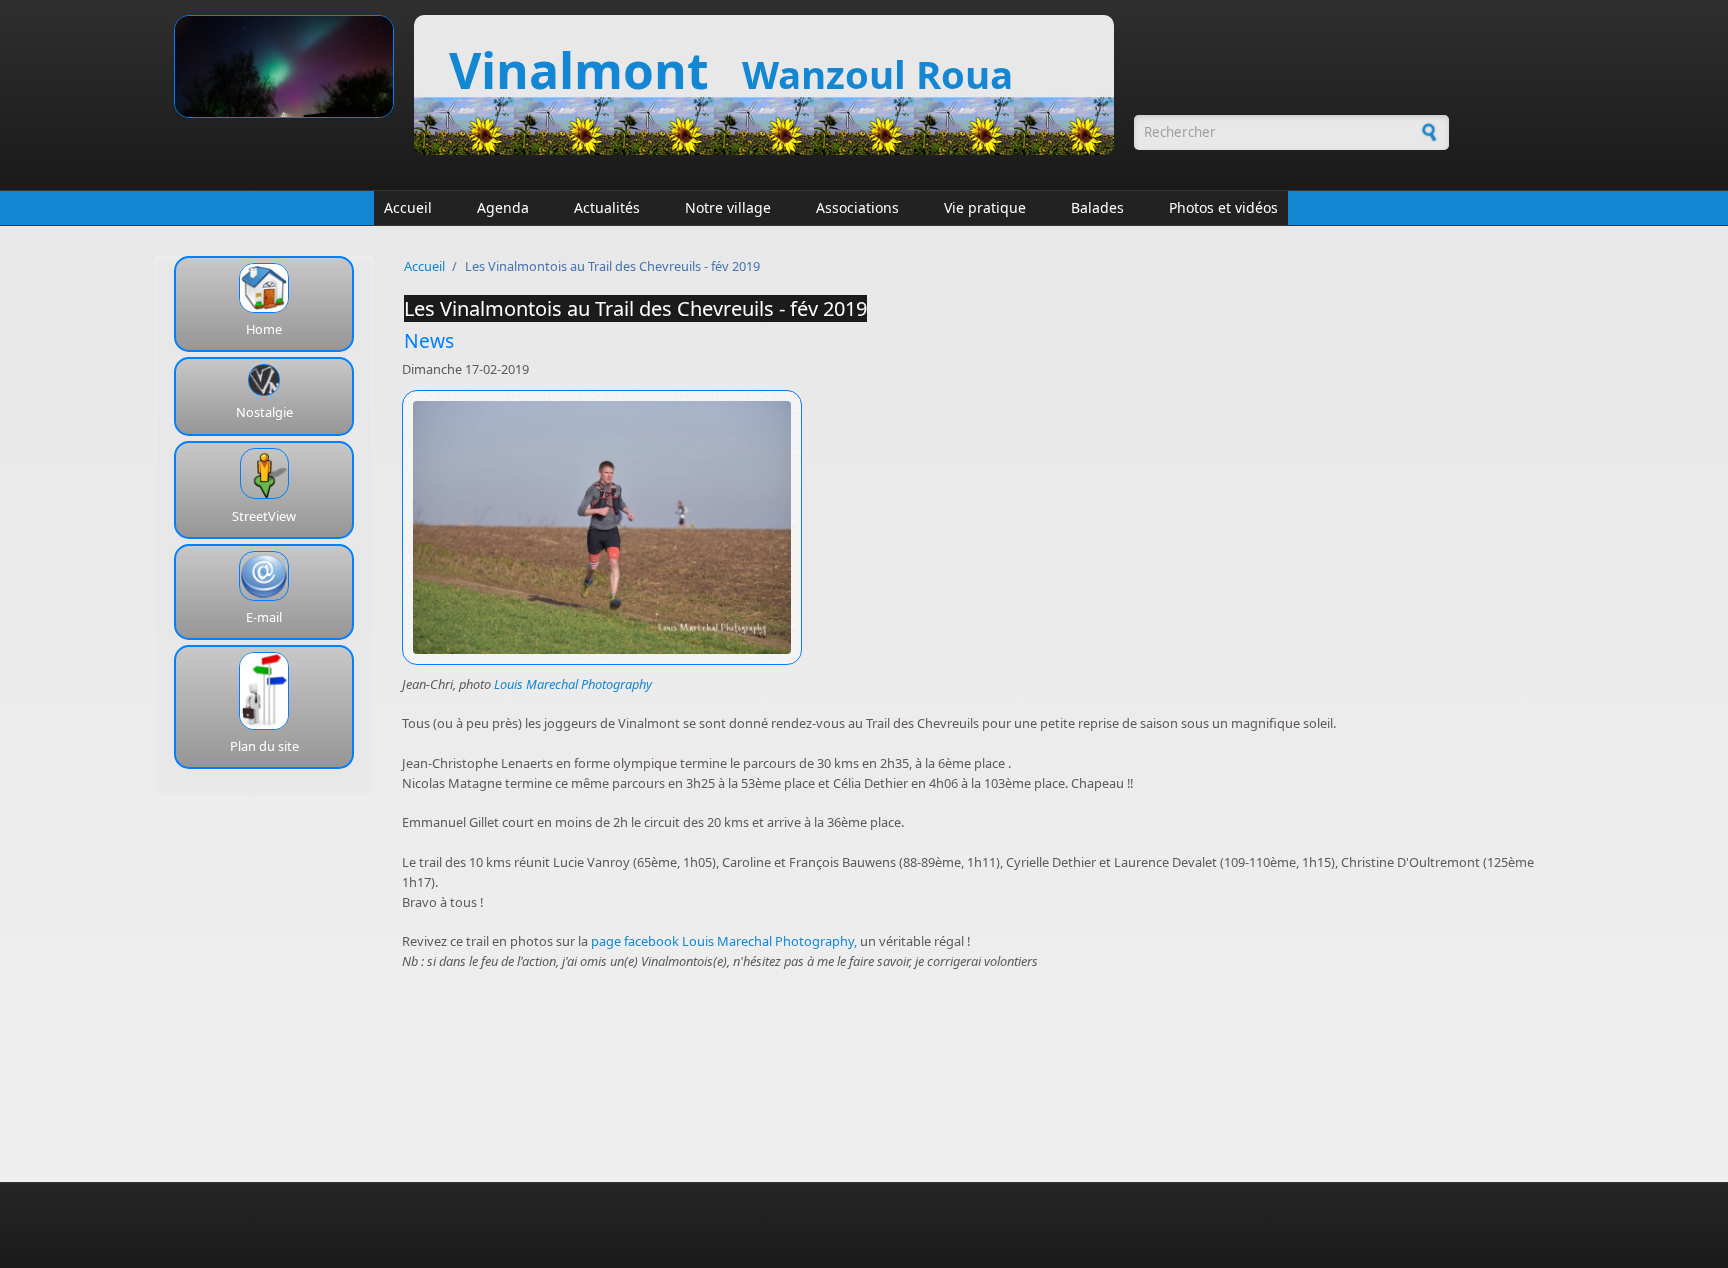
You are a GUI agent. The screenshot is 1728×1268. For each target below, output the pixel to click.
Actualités (607, 207)
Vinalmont (585, 70)
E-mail (264, 617)
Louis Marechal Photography (573, 684)
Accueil (408, 207)
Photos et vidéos (1223, 207)
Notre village (728, 207)
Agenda (503, 207)
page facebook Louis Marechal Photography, (724, 941)
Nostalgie (264, 412)
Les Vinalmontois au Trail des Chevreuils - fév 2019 (635, 308)
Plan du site (264, 746)
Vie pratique (985, 207)
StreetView (264, 516)
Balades (1097, 207)
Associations (857, 207)
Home (264, 329)
